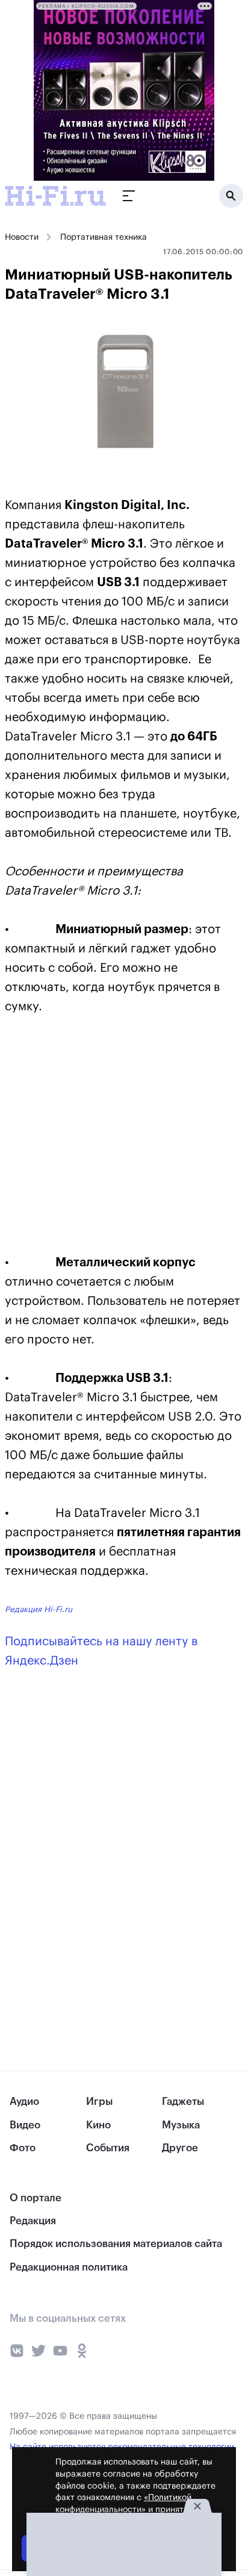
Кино (98, 2125)
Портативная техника (104, 237)
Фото (23, 2148)
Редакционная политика (69, 2267)
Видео (25, 2125)
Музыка (181, 2125)
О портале (36, 2198)
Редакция (33, 2221)
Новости (22, 237)
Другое (180, 2148)
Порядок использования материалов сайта (116, 2244)
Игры (99, 2102)
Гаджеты (183, 2102)
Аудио (24, 2102)
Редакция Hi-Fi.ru (39, 1609)
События (108, 2148)
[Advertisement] (95, 1137)
